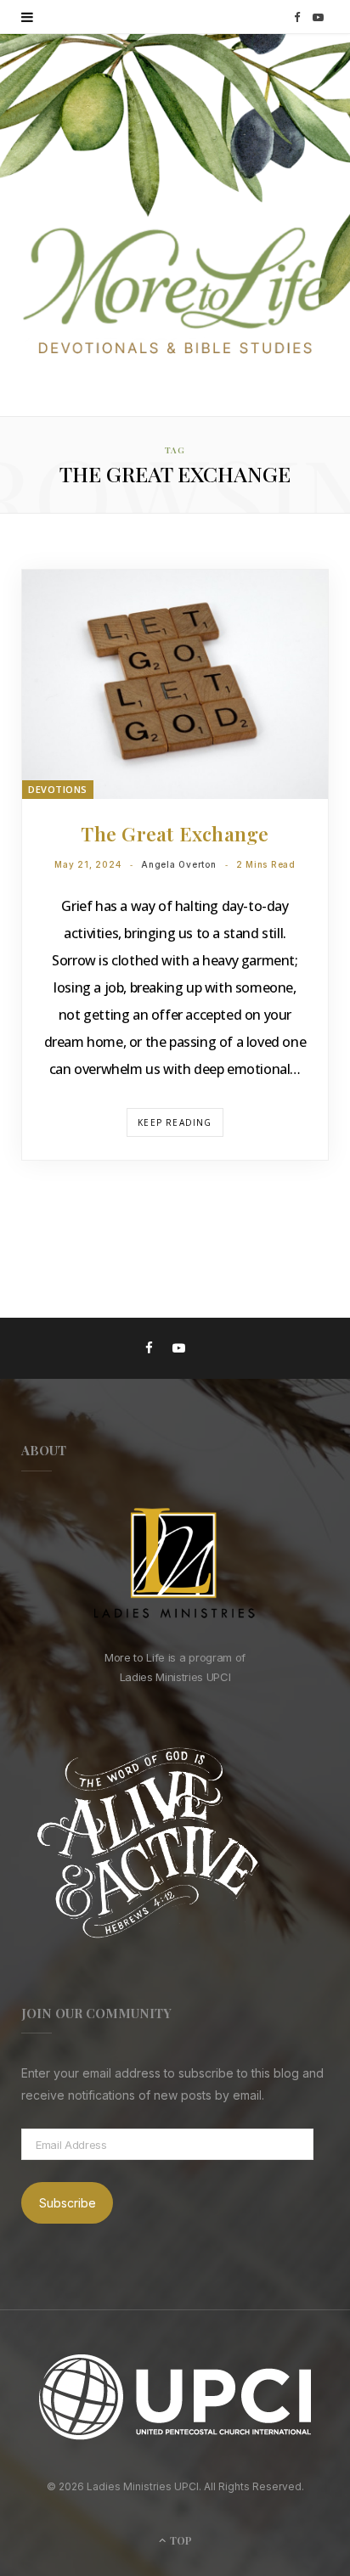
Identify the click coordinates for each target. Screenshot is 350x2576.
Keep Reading (175, 1122)
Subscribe (68, 2203)
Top (180, 2540)
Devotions (58, 789)
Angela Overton (179, 864)
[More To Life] (175, 292)
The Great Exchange (175, 833)
